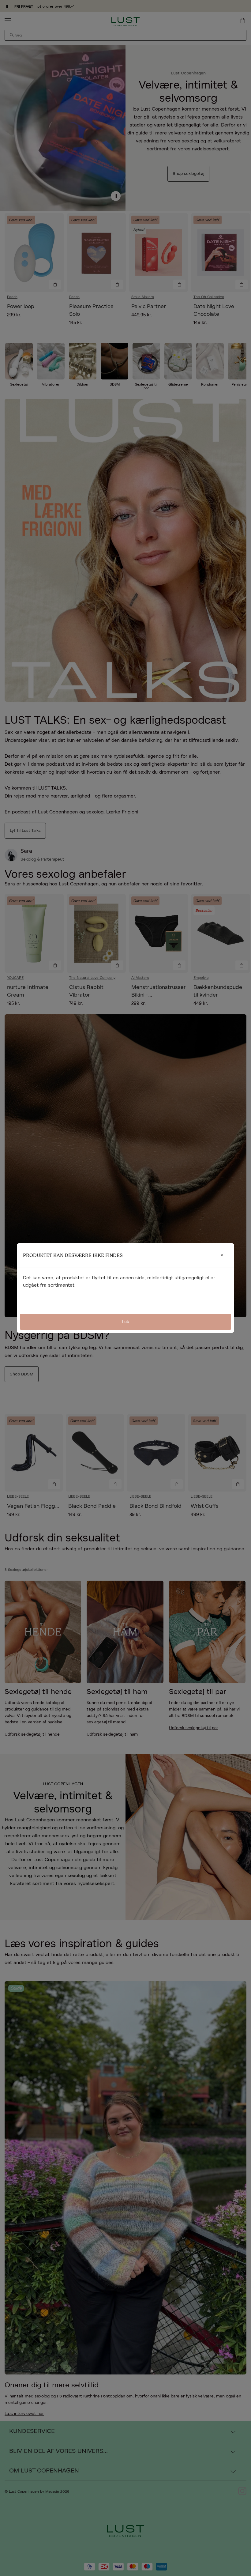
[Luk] (222, 1255)
